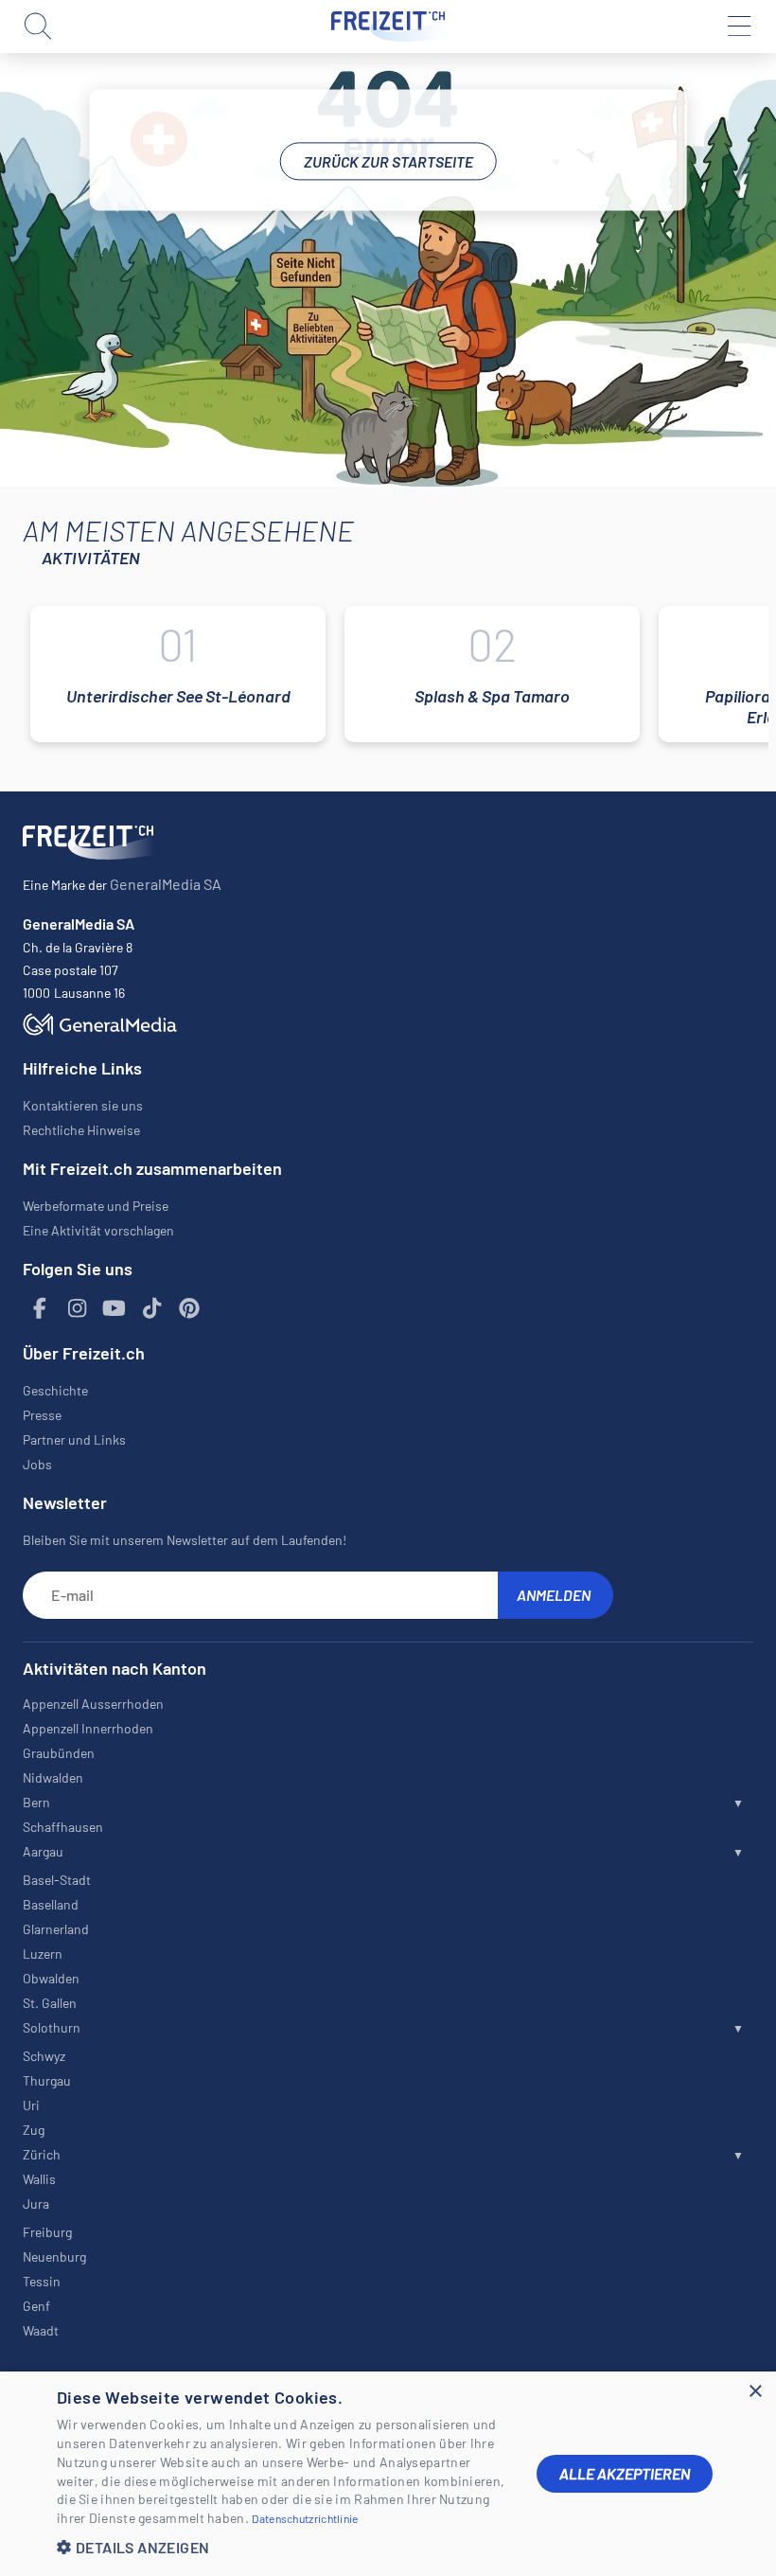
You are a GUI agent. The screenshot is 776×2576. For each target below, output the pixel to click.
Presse (42, 1415)
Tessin (42, 2281)
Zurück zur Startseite (388, 161)
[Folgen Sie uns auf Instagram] (78, 1309)
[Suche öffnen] (38, 27)
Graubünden (59, 1753)
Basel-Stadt (57, 1880)
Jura (36, 2203)
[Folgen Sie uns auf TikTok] (152, 1309)
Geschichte (55, 1390)
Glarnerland (56, 1929)
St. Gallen (50, 2003)
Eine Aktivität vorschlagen (98, 1230)
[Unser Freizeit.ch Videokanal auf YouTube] (115, 1309)
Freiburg (47, 2232)
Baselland (51, 1904)
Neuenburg (54, 2256)
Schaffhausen (63, 1827)
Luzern (43, 1954)
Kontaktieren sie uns (83, 1105)
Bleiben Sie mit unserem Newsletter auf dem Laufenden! (185, 1540)
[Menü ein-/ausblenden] (738, 27)
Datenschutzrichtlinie (305, 2518)
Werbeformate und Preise (96, 1206)
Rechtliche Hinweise (81, 1130)
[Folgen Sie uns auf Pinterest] (189, 1309)
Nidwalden (53, 1777)
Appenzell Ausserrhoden (93, 1704)
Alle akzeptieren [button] (625, 2473)
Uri (31, 2105)
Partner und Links (74, 1439)
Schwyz (44, 2056)
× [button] (755, 2392)
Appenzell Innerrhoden (88, 1728)
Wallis (39, 2179)
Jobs (37, 1464)
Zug (34, 2130)
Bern (36, 1802)
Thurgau (47, 2080)
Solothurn (52, 2027)
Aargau (43, 1851)
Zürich (42, 2154)
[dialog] (388, 2474)
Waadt (41, 2330)
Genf (36, 2306)
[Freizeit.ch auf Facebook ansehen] (40, 1309)
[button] (282, 2547)
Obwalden (51, 1978)
